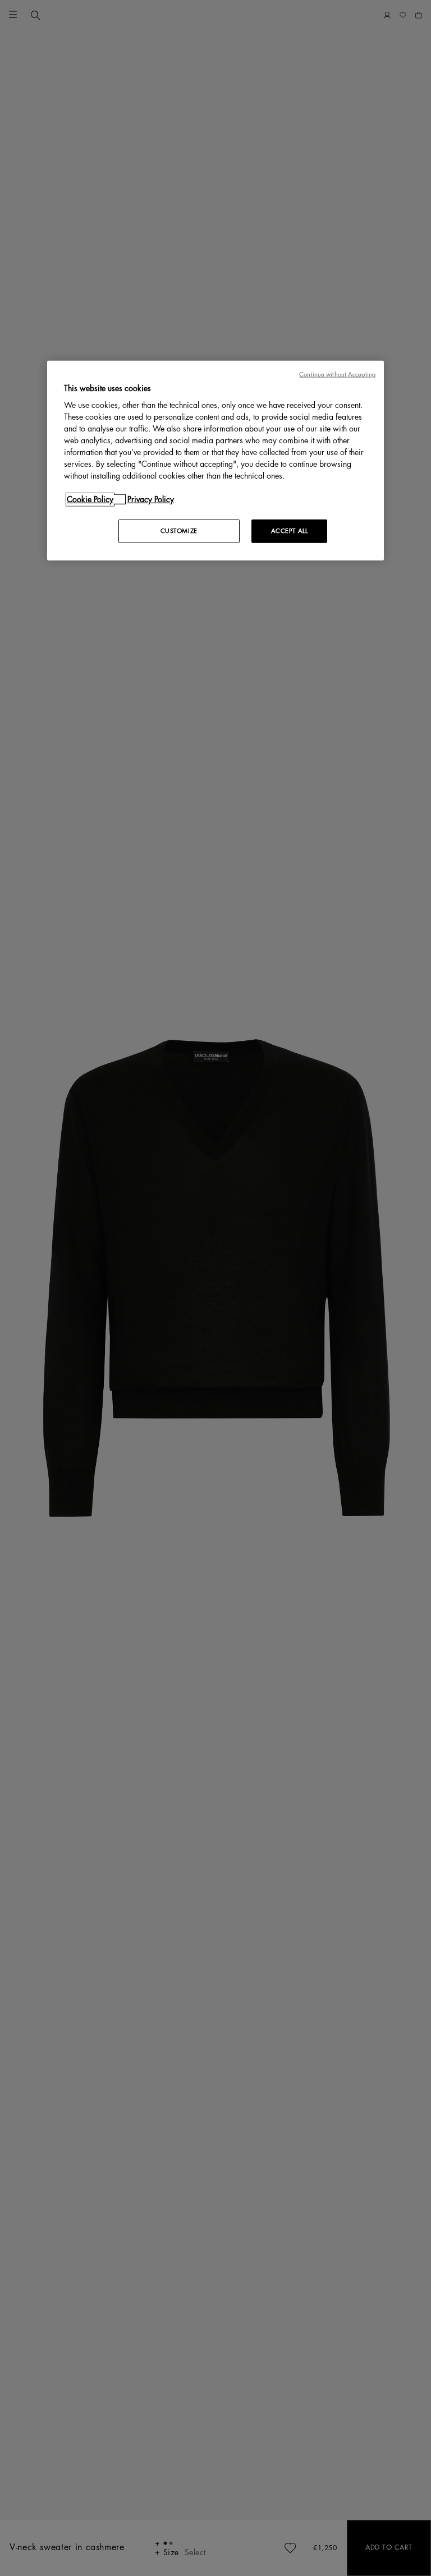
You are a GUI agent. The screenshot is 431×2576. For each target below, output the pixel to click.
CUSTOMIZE (179, 531)
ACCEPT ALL (290, 531)
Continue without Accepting (337, 374)
